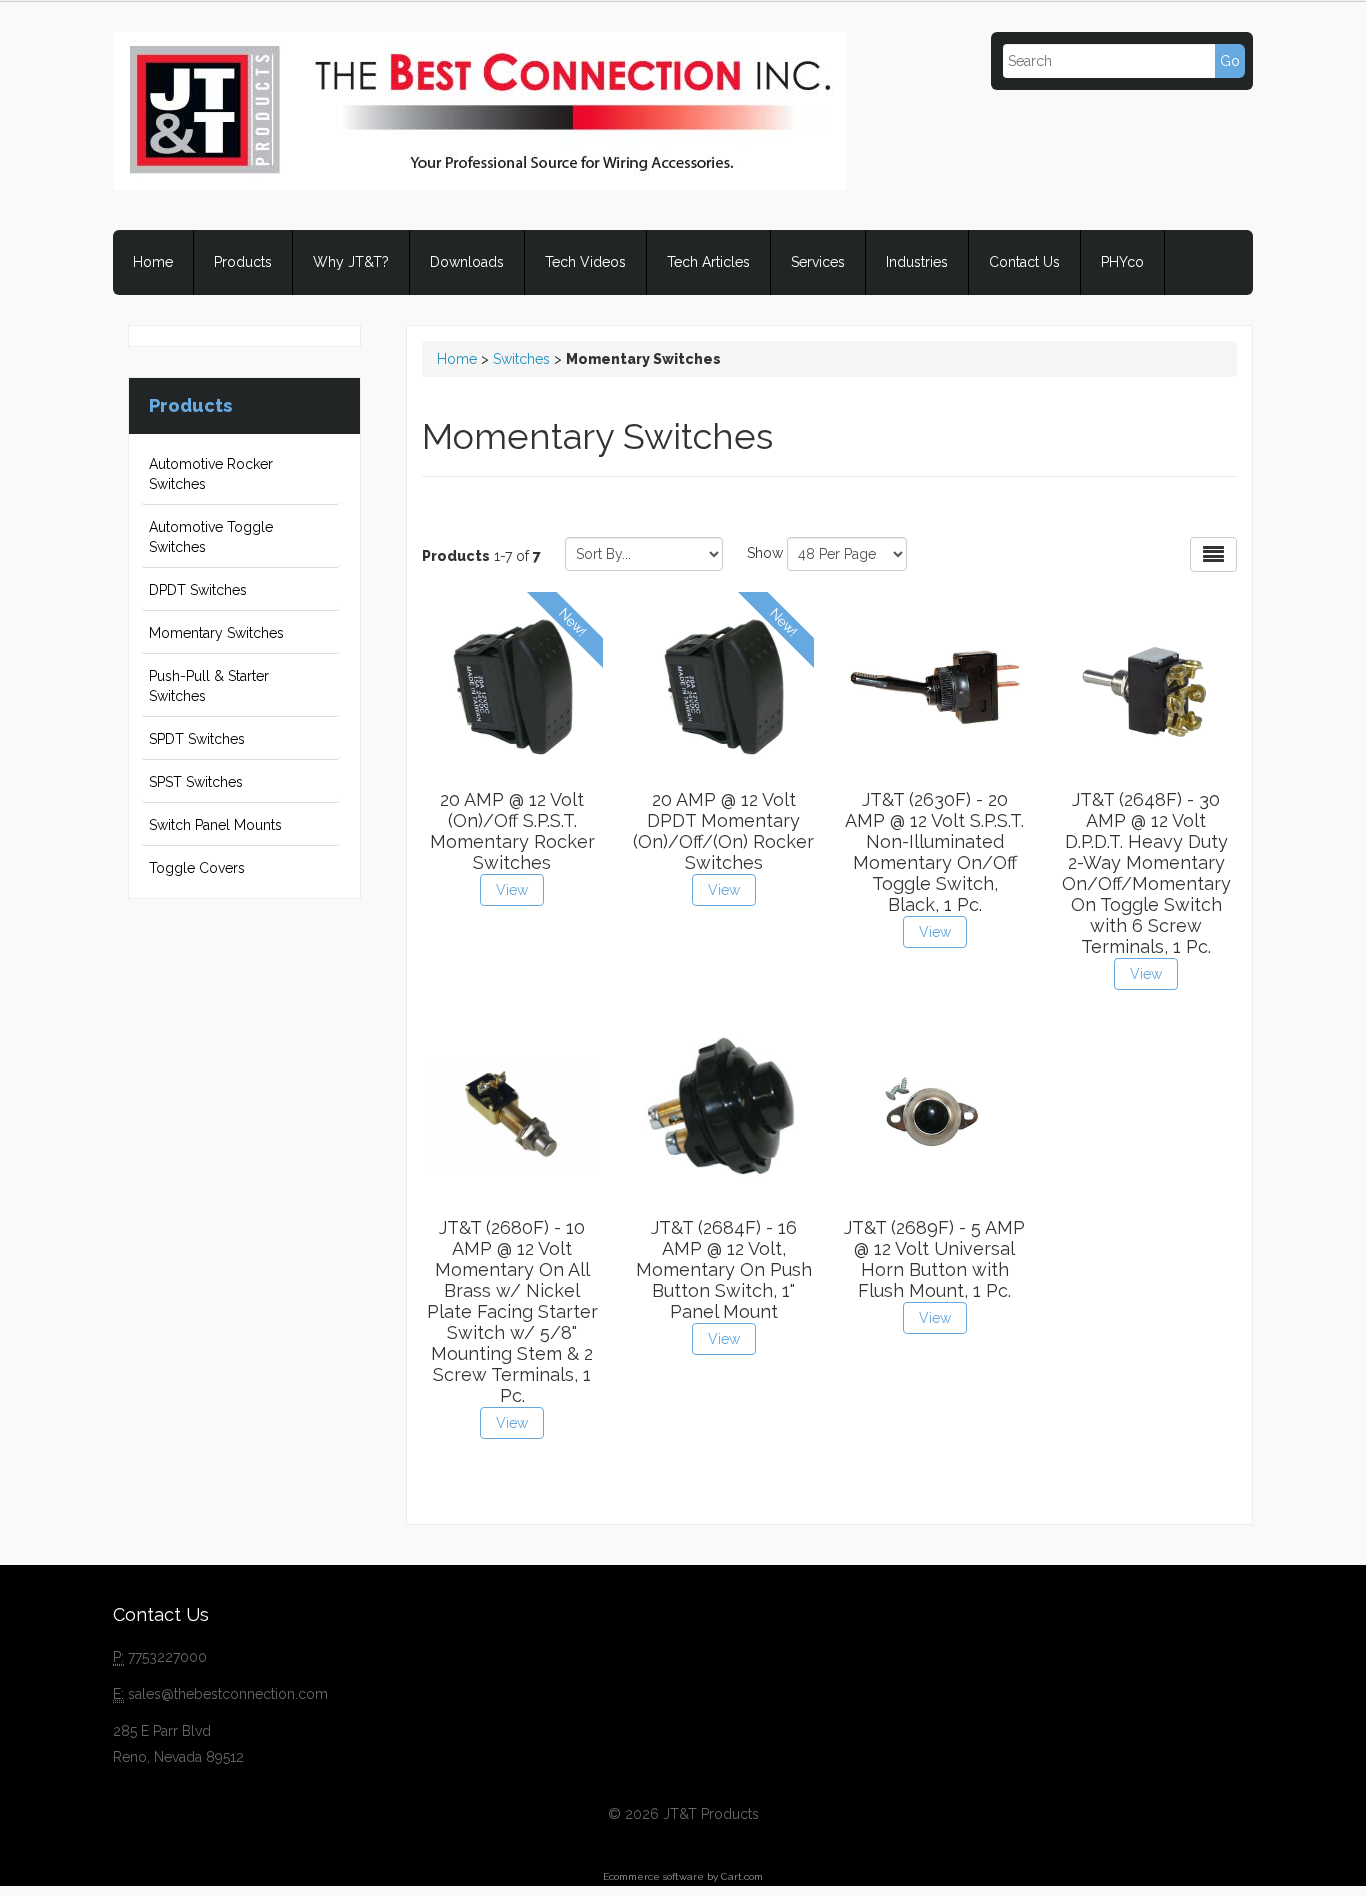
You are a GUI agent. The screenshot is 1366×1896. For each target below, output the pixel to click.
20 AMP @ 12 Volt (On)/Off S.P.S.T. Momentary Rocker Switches (512, 831)
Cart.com (742, 1876)
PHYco (1122, 262)
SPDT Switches (197, 739)
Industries (917, 262)
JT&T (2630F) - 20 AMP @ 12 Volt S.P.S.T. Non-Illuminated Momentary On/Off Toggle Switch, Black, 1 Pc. (934, 852)
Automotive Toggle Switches (211, 537)
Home (153, 262)
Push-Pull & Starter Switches (209, 686)
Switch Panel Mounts (215, 825)
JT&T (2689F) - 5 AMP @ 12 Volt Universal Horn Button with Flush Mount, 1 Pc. (934, 1259)
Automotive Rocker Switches (211, 474)
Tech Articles (708, 262)
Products (243, 262)
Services (818, 262)
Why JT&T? (351, 262)
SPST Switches (196, 782)
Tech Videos (585, 262)
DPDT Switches (198, 590)
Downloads (467, 262)
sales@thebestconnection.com (228, 1694)
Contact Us (1024, 262)
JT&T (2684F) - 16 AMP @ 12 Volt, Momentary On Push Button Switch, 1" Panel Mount (724, 1269)
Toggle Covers (197, 868)
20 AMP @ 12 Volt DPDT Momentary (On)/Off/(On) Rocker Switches (723, 831)
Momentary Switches (216, 633)
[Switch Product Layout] (1213, 554)
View (512, 890)
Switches (521, 359)
